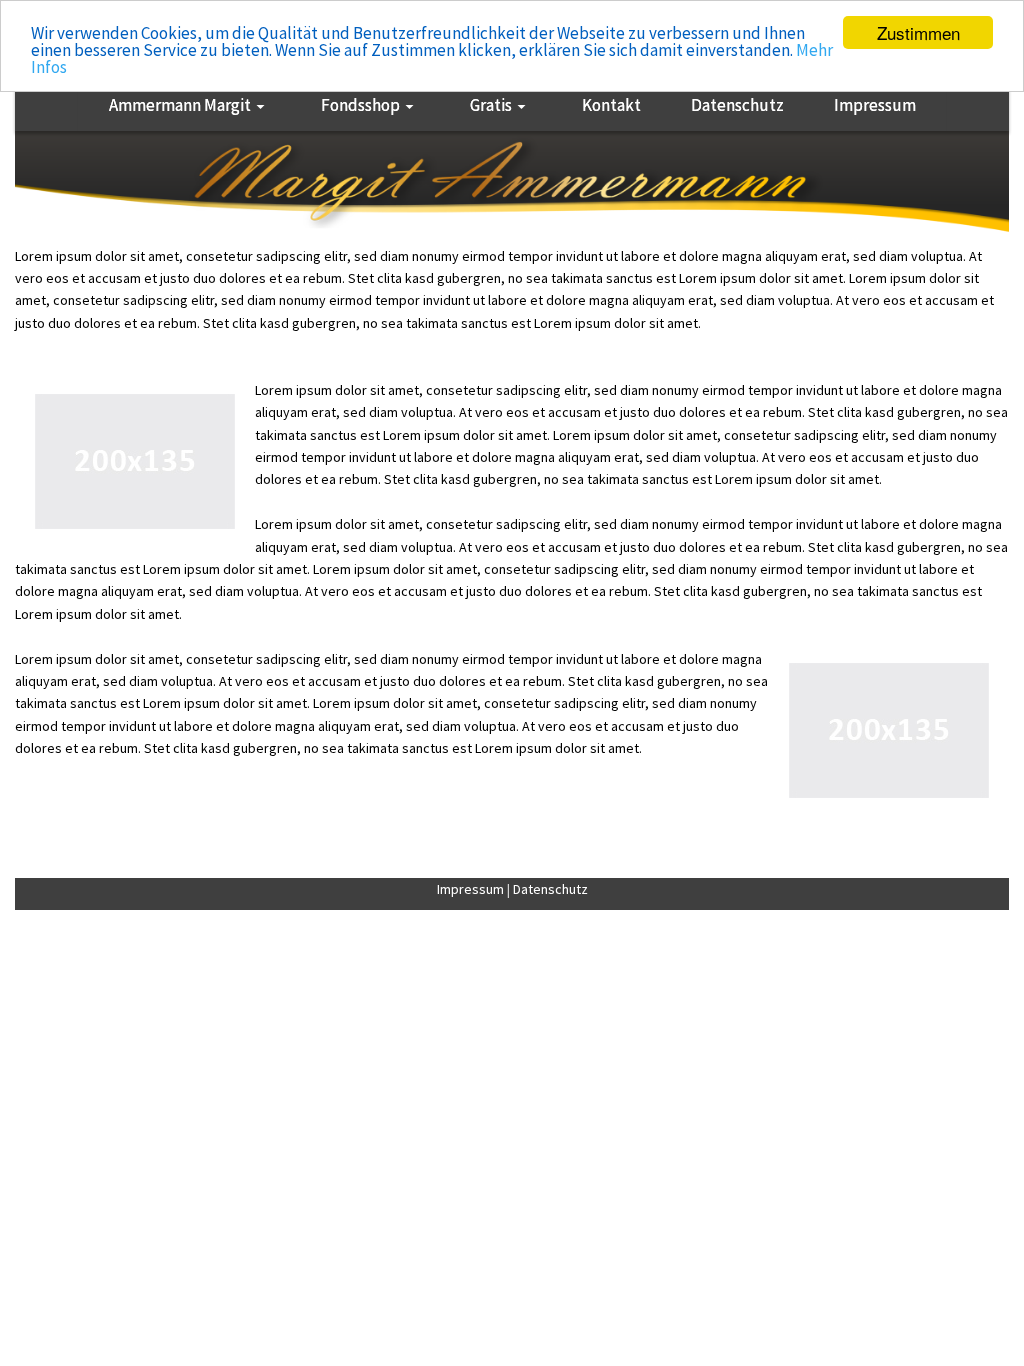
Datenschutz (550, 889)
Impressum (470, 889)
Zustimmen (918, 32)
